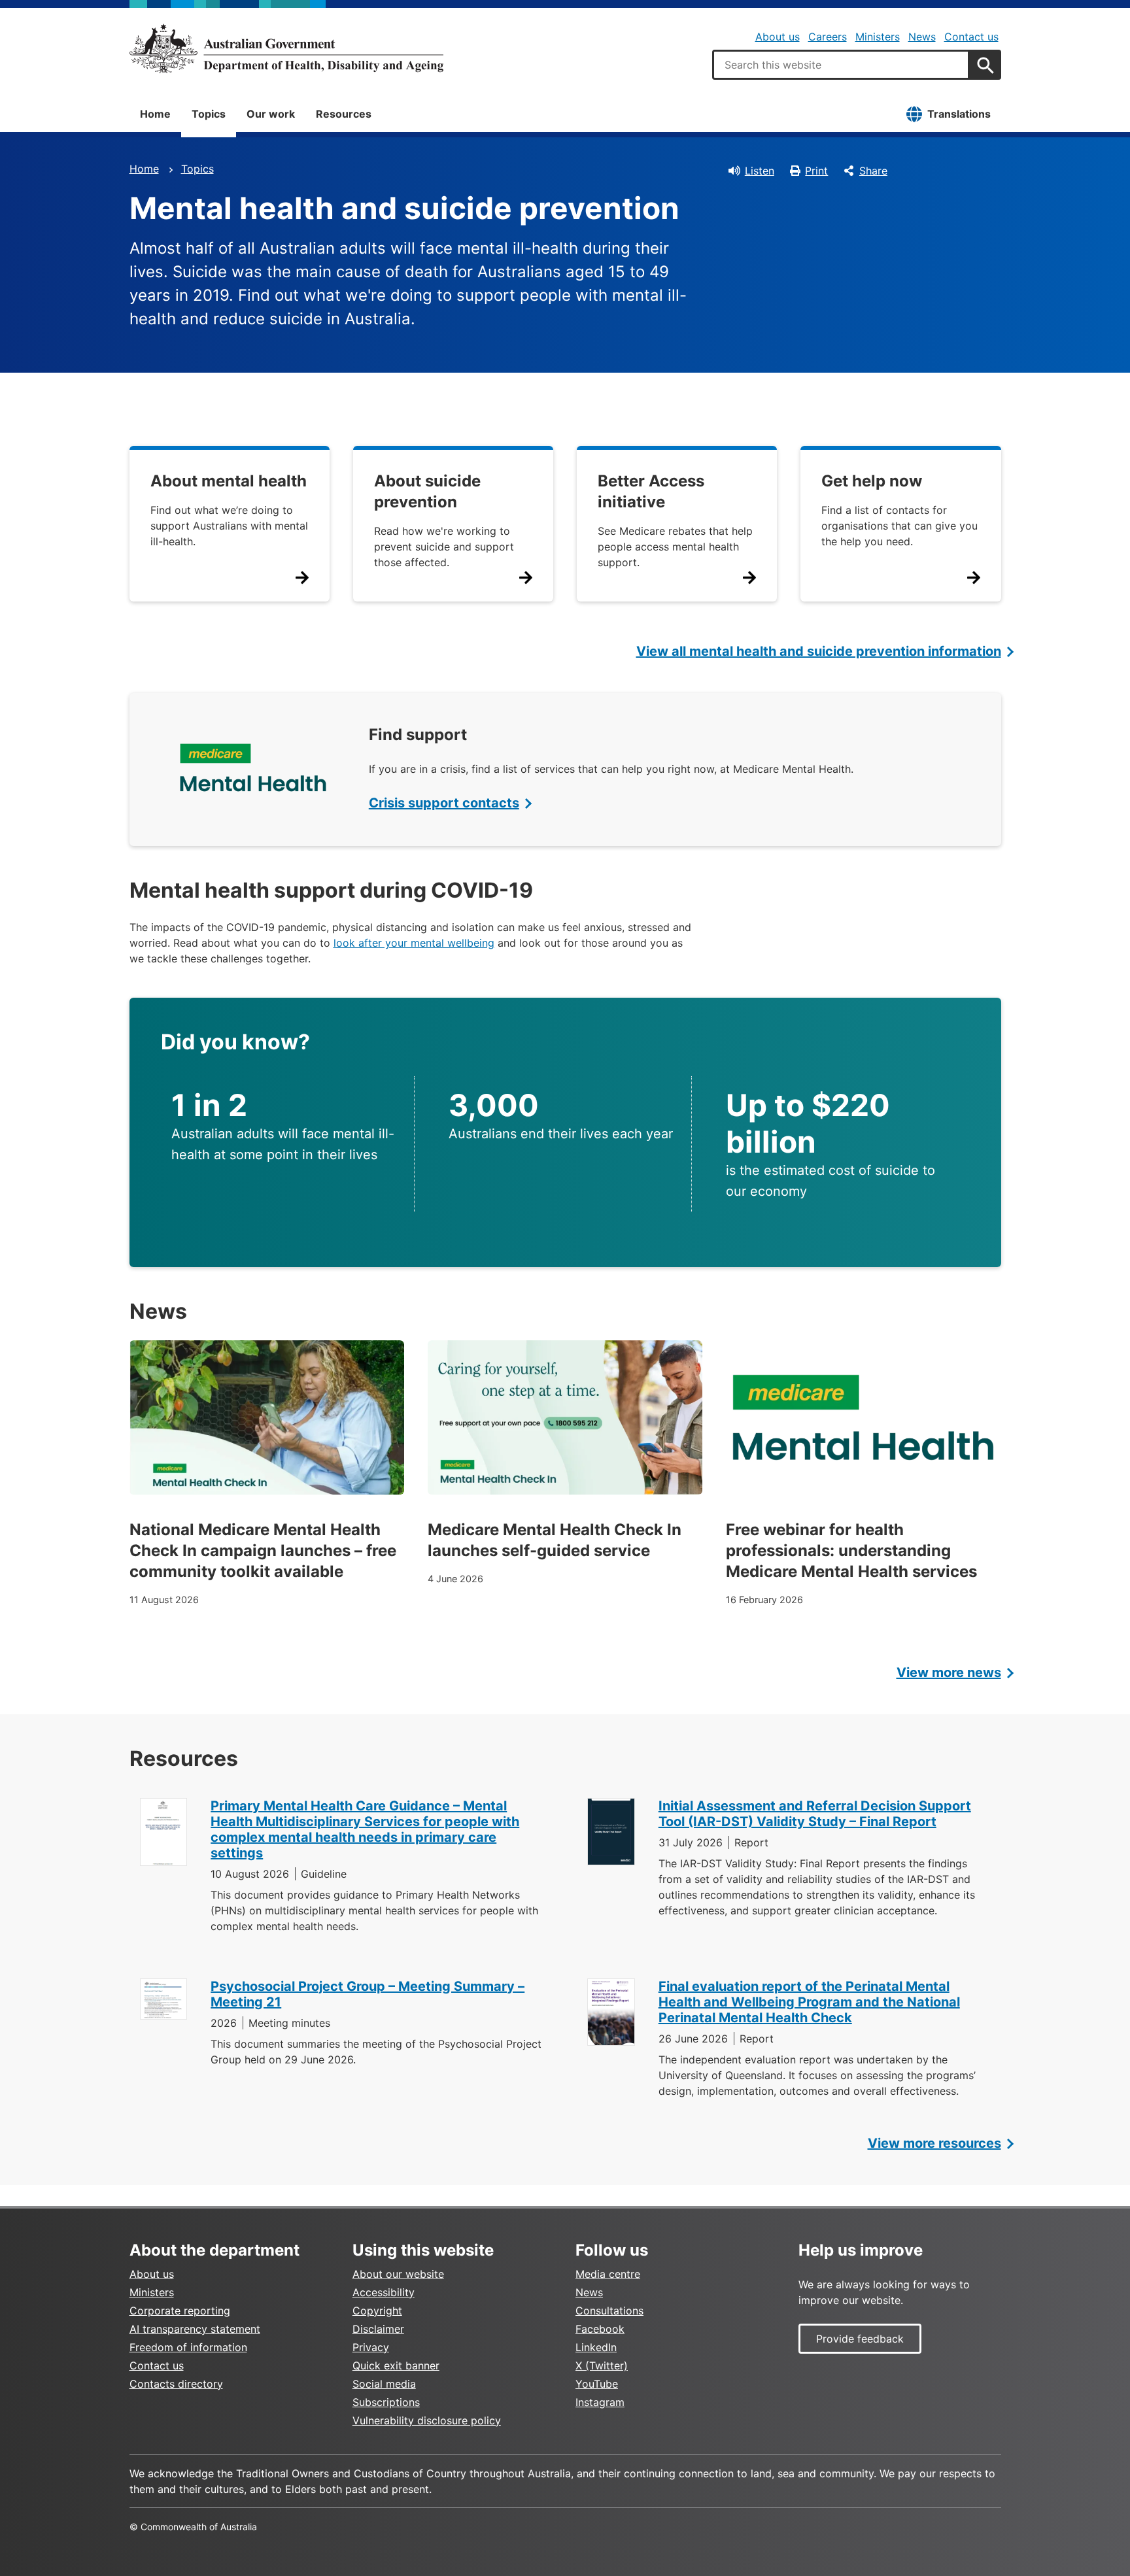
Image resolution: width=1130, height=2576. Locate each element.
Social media (384, 2384)
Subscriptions (386, 2402)
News (922, 37)
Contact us (971, 37)
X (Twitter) (602, 2365)
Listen (760, 171)
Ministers (878, 37)
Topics (209, 114)
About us (778, 37)
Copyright (377, 2311)
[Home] (286, 48)
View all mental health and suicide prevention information (819, 651)
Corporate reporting (180, 2311)
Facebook (600, 2329)
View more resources (934, 2143)
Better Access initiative (651, 491)
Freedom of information (188, 2347)
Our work (271, 114)
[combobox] (841, 65)
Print (816, 171)
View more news (949, 1672)
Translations (959, 114)
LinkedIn (596, 2347)
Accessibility (384, 2292)
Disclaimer (378, 2329)
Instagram (600, 2402)
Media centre (608, 2274)
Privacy (371, 2347)
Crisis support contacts (444, 803)
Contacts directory (176, 2384)
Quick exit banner (396, 2365)
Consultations (609, 2311)
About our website (398, 2274)
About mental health (229, 481)
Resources (344, 114)
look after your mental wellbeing (414, 943)
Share (873, 171)
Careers (828, 37)
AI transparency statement (195, 2329)
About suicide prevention (427, 491)
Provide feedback (860, 2339)
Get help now (872, 481)
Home (155, 114)
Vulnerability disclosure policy (427, 2420)
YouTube (597, 2384)
